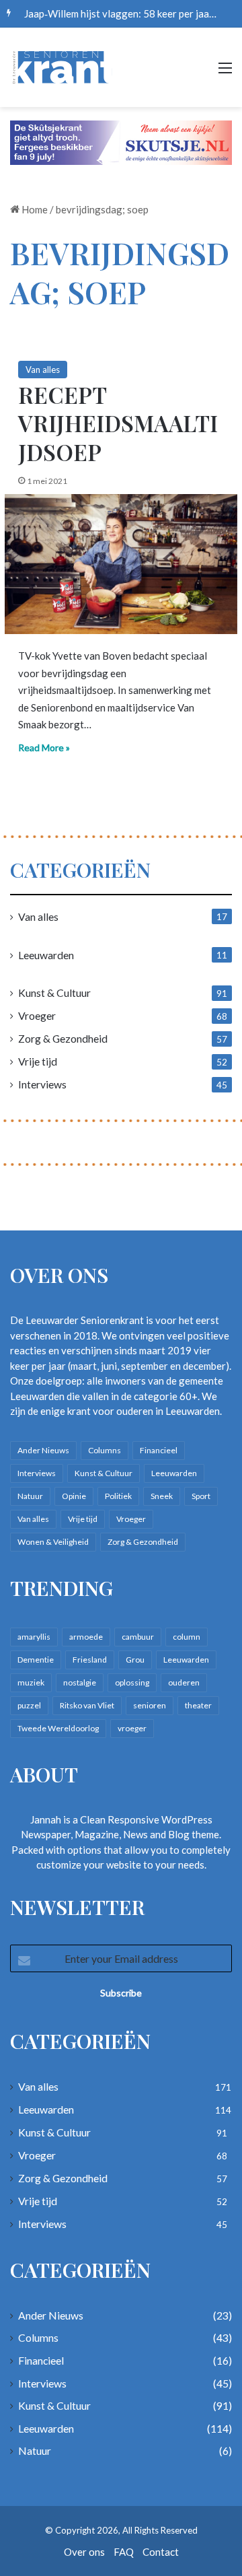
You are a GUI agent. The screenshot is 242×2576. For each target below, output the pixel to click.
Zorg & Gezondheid (63, 1038)
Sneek (162, 1496)
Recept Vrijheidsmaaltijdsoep (118, 423)
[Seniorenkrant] (64, 67)
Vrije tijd (38, 1061)
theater (198, 1705)
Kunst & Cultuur (54, 993)
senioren (150, 1705)
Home (34, 209)
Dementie (36, 1660)
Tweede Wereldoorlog (58, 1728)
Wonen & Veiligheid (53, 1542)
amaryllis (34, 1637)
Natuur (30, 1496)
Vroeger (37, 1015)
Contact (161, 2552)
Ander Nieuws (43, 1450)
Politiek (118, 1496)
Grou (135, 1660)
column (187, 1637)
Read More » (44, 747)
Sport (201, 1496)
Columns (105, 1450)
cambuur (138, 1637)
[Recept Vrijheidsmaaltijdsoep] (121, 564)
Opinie (74, 1496)
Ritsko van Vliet (87, 1705)
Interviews (42, 1084)
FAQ (124, 2552)
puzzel (29, 1705)
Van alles (43, 370)
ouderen (184, 1682)
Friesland (90, 1660)
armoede (86, 1637)
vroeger (132, 1728)
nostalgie (80, 1682)
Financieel (159, 1450)
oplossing (132, 1682)
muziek (31, 1682)
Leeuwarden (46, 955)
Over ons (84, 2552)
